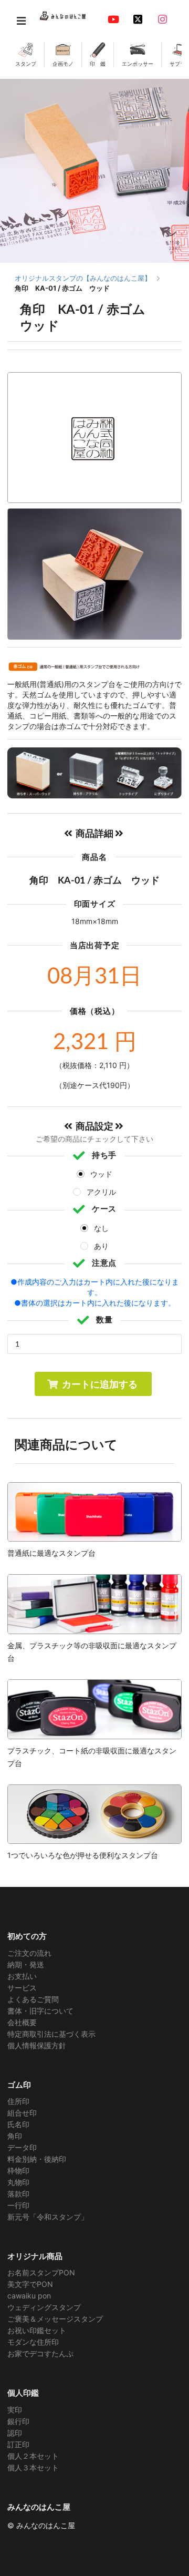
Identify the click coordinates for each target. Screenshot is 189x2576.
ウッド (101, 1174)
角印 (15, 2136)
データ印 (22, 2147)
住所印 (18, 2101)
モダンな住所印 (33, 2342)
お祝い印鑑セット (37, 2330)
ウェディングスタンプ (44, 2307)
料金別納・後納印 (37, 2159)
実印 (15, 2410)
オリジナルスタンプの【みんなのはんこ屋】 (83, 278)
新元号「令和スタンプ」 (48, 2217)
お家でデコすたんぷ (40, 2353)
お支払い (22, 1976)
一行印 (18, 2205)
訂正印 (18, 2444)
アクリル (101, 1192)
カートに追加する (100, 1384)
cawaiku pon (29, 2296)
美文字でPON (30, 2284)
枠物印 (18, 2170)
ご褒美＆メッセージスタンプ (55, 2319)
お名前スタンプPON (41, 2273)
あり (101, 1246)
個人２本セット (33, 2456)
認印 (15, 2433)
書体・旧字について (40, 2011)
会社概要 (22, 2022)
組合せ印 (22, 2113)
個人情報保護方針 (37, 2045)
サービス (22, 1988)
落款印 (18, 2194)
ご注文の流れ (29, 1953)
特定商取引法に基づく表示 (51, 2034)
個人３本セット (33, 2467)
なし (101, 1228)
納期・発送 (26, 1964)
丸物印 (18, 2182)
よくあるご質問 (33, 1999)
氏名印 (18, 2124)
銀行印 (18, 2421)
